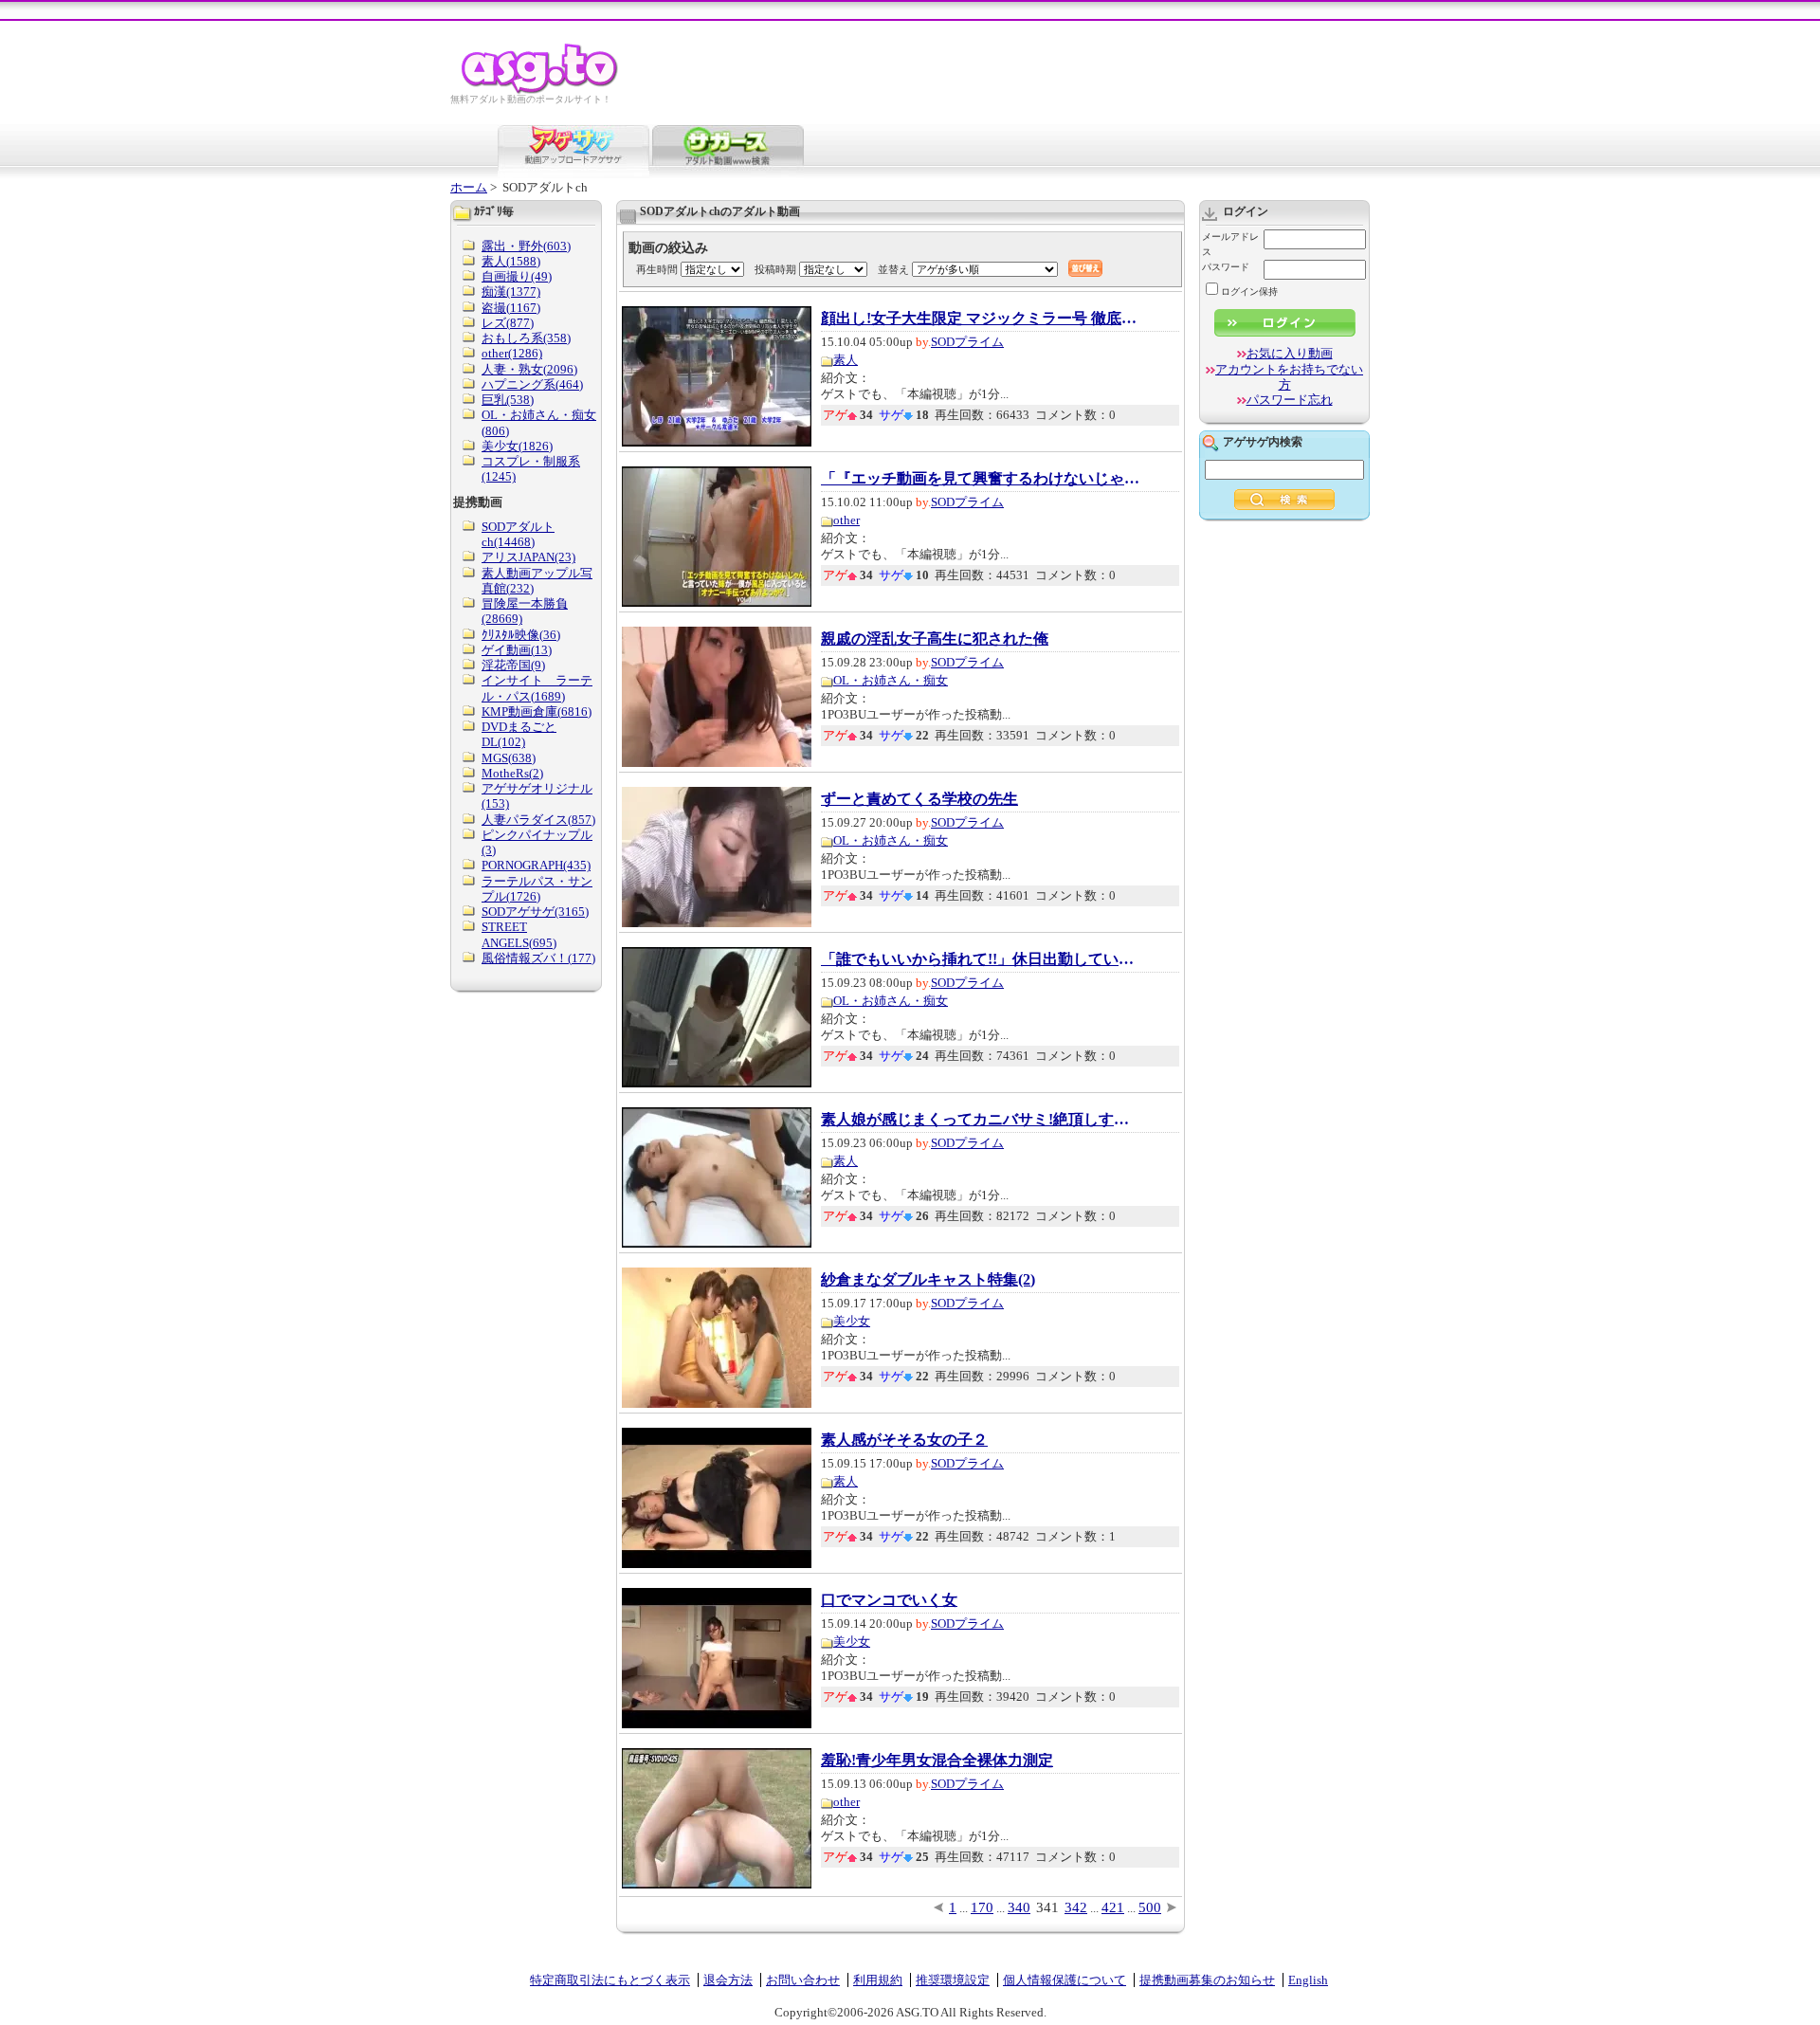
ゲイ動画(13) (517, 650)
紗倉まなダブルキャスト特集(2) (928, 1280)
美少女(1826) (517, 446)
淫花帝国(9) (513, 665)
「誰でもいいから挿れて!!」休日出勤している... (982, 959)
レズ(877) (508, 323)
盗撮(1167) (511, 308)
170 (982, 1907)
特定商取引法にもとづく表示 (610, 1980)
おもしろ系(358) (526, 338)
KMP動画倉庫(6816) (537, 711)
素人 (846, 360)
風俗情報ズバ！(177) (538, 958)
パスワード (1226, 267)
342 (1076, 1907)
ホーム (469, 187)
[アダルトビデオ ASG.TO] (541, 91)
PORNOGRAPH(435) (536, 865)
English (1308, 1980)
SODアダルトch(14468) (518, 534)
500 (1150, 1907)
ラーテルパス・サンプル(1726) (537, 889)
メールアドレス (1230, 244)
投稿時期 (775, 269)
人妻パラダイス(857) (538, 820)
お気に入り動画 (1290, 353)
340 (1019, 1907)
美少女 (852, 1321)
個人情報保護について (1065, 1980)
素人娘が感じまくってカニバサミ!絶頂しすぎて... (982, 1120)
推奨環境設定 (953, 1980)
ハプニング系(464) (532, 384)
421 (1113, 1907)
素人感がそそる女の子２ (904, 1440)
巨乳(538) (508, 400)
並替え (893, 269)
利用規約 (878, 1980)
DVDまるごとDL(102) (519, 734)
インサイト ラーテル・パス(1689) (537, 688)
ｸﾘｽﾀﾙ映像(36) (521, 635)
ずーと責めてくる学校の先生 (919, 799)
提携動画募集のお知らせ (1207, 1980)
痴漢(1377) (511, 292)
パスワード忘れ (1290, 400)
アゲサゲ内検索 (1263, 442)
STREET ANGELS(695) (519, 934)
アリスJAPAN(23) (528, 557)
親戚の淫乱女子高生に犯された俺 (935, 639)
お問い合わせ (803, 1980)
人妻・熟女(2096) (529, 369)
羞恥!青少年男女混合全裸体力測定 (937, 1760)
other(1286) (512, 353)
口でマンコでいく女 (889, 1600)
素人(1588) (511, 261)
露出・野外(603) (526, 246)
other (846, 520)
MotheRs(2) (512, 773)
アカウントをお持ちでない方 (1289, 377)
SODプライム (967, 342)
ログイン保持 (1249, 292)
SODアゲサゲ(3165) (535, 912)
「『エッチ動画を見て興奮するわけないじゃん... (982, 479)
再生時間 (657, 269)
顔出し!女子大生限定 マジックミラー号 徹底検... (982, 319)
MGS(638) (509, 758)
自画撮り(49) (517, 276)
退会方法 (728, 1980)
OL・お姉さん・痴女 (891, 680)
